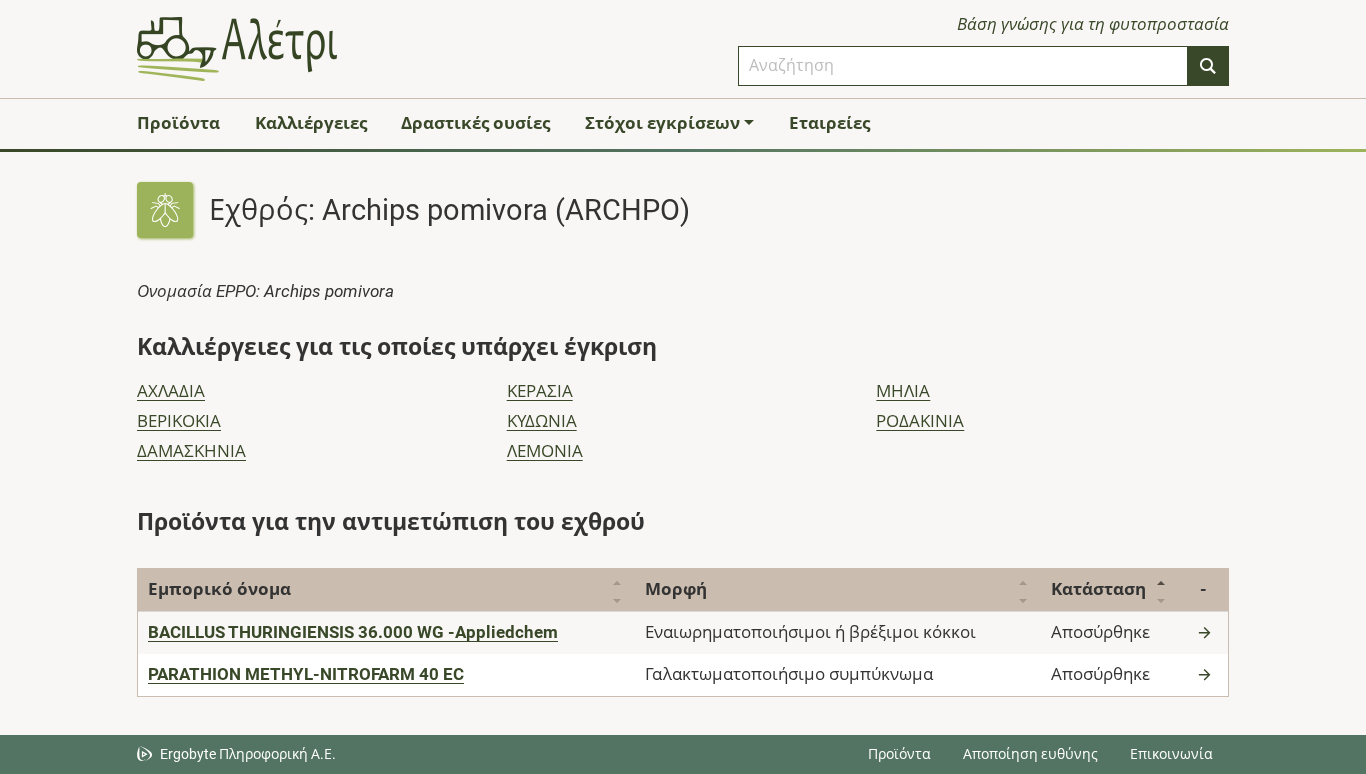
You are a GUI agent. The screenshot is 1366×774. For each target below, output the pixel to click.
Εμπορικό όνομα (219, 589)
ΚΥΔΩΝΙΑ (542, 421)
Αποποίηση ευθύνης (1030, 754)
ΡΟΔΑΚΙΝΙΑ (920, 421)
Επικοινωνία (1171, 754)
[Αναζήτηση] (1208, 66)
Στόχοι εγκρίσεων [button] (662, 123)
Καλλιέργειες (311, 123)
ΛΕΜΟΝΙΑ (545, 451)
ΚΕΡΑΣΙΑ (540, 391)
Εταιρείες (829, 123)
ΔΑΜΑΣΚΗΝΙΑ (191, 451)
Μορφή (676, 589)
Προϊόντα (178, 123)
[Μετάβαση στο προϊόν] (1207, 632)
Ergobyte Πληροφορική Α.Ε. (248, 754)
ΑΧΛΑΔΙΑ (171, 391)
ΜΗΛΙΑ (903, 391)
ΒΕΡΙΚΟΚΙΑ (179, 421)
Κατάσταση (1098, 589)
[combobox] (963, 66)
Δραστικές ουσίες (475, 123)
